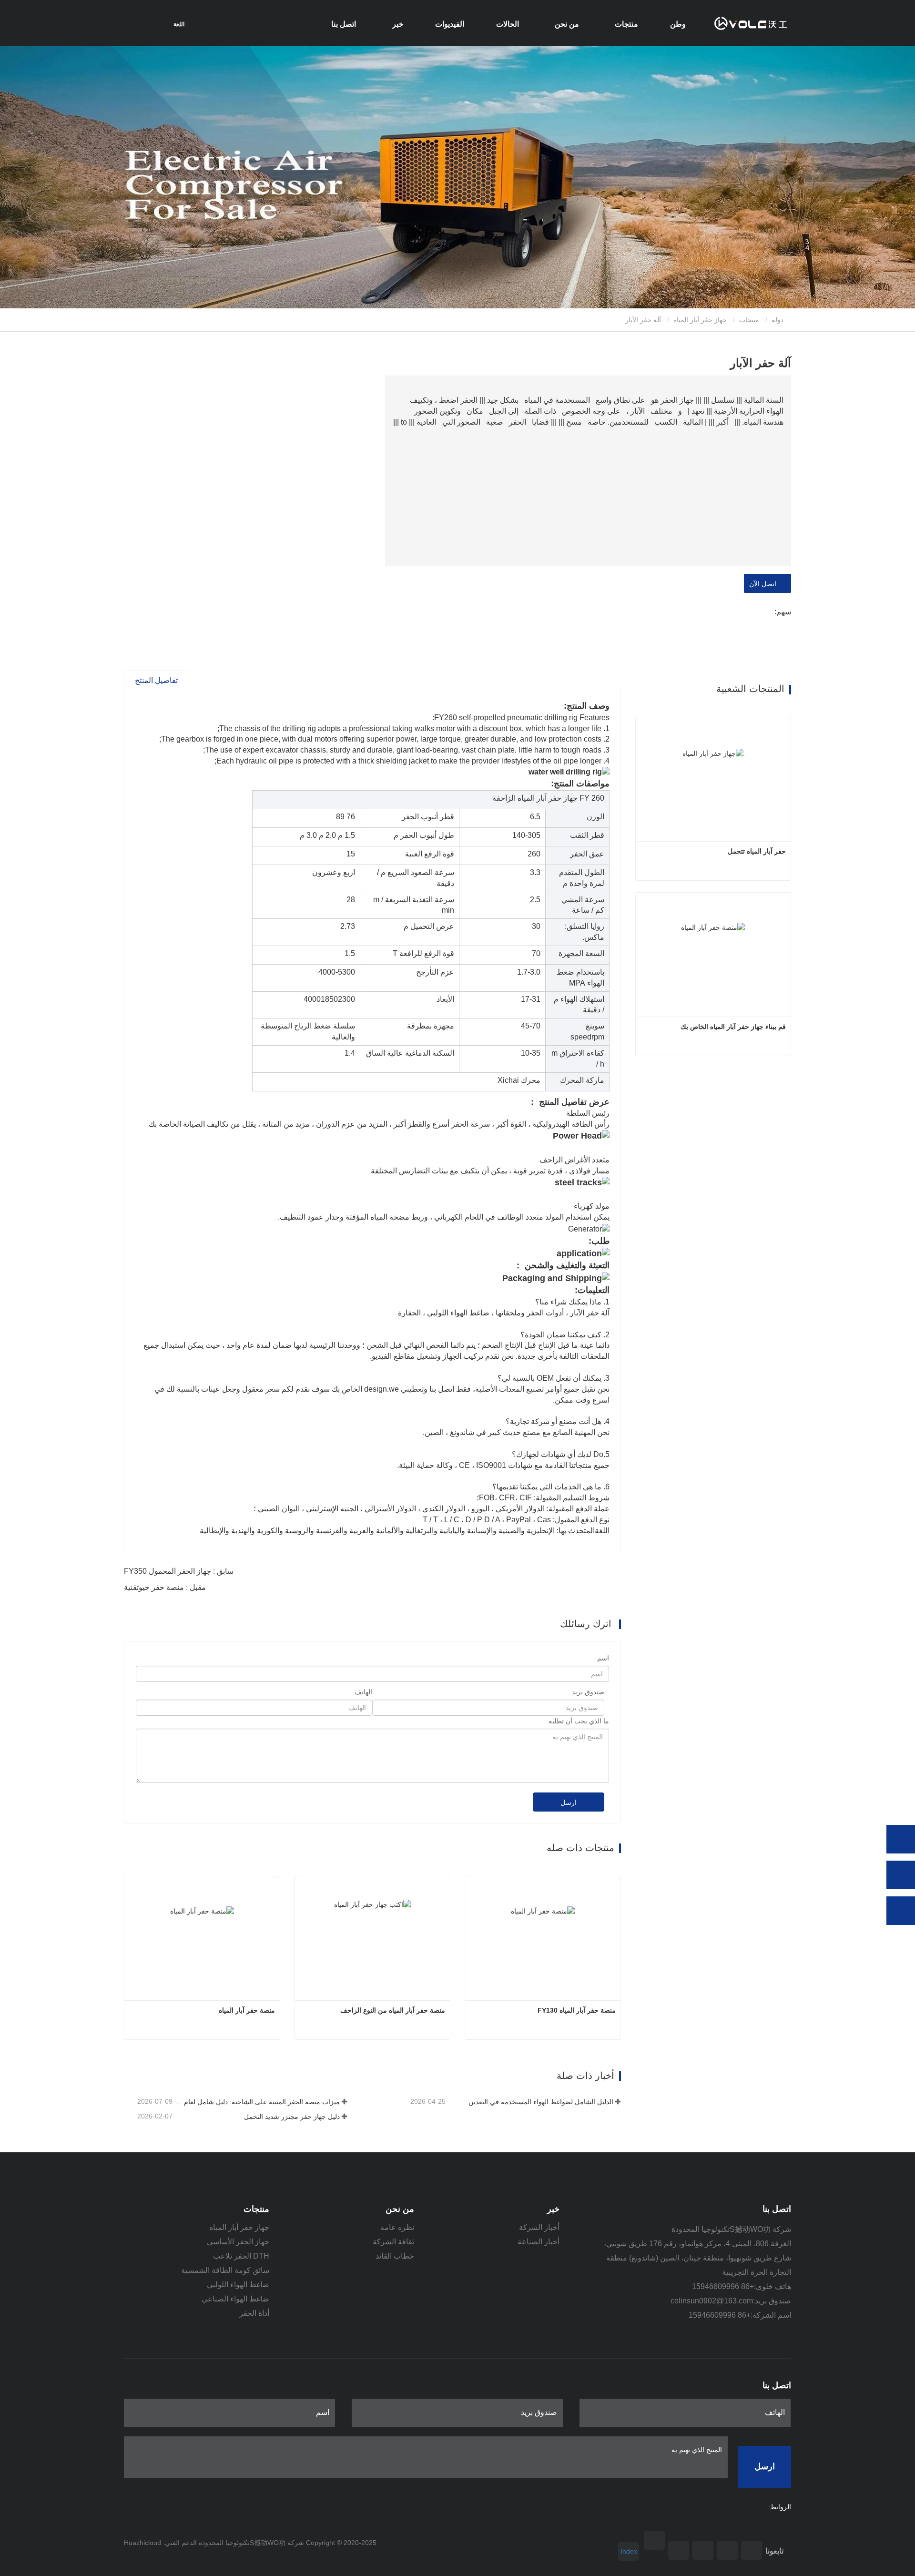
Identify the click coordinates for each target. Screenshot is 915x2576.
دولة (778, 320)
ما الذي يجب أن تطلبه (579, 1721)
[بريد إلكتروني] (901, 1875)
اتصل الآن (765, 584)
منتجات (749, 320)
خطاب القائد (395, 2256)
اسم (603, 1658)
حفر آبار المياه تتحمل (757, 851)
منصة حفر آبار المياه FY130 (577, 2010)
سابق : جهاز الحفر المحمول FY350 (179, 1571)
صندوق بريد (588, 1692)
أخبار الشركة (539, 2227)
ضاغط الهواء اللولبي (238, 2285)
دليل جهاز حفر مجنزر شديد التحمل (292, 2117)
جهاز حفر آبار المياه (700, 320)
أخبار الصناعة (539, 2242)
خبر (553, 2209)
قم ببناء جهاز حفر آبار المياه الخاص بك (733, 1027)
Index (629, 2551)
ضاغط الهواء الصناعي (235, 2299)
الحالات (508, 24)
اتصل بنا (344, 24)
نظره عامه (397, 2227)
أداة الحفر (254, 2313)
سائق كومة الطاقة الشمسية (225, 2270)
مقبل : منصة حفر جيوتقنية (165, 1587)
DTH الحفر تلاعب (241, 2256)
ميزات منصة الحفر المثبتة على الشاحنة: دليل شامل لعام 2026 (257, 2102)
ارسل (569, 1802)
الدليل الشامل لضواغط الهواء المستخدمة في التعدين (541, 2102)
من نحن (400, 2209)
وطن (678, 24)
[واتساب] (901, 1839)
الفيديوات (450, 24)
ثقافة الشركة (393, 2242)
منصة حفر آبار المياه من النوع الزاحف (393, 2010)
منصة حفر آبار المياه (247, 2010)
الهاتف (363, 1692)
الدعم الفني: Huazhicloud (160, 2543)
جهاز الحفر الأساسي (238, 2242)
